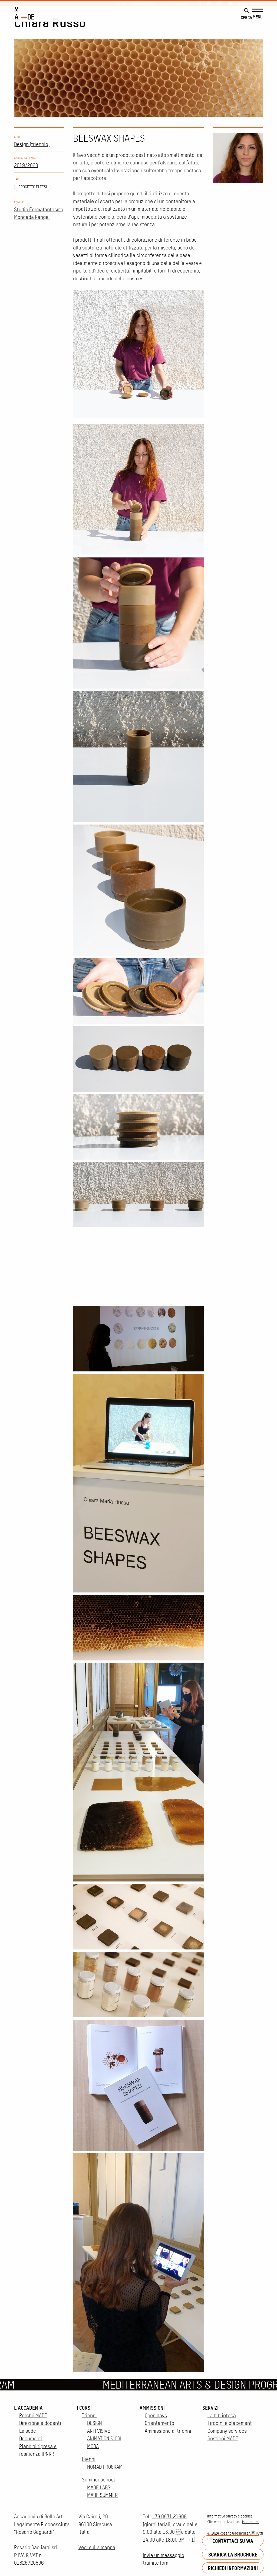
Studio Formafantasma (39, 210)
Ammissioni (152, 2408)
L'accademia (28, 2408)
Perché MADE (33, 2416)
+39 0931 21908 (169, 2517)
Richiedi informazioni (233, 2568)
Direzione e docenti (40, 2423)
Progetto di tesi (33, 187)
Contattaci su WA (233, 2541)
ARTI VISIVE (99, 2431)
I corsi (84, 2408)
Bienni (89, 2459)
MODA (93, 2446)
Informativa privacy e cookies (230, 2516)
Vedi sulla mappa (97, 2547)
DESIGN (95, 2423)
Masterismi (251, 2522)
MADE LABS (99, 2488)
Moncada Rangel (32, 217)
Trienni (89, 2416)
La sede (28, 2431)
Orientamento (159, 2423)
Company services (227, 2431)
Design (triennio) (32, 144)
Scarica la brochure (233, 2554)
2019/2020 (26, 165)
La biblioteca (222, 2416)
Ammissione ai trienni (168, 2431)
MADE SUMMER (102, 2495)
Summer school (98, 2480)
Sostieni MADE (223, 2439)
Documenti (31, 2439)
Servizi (210, 2408)
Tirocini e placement (230, 2423)
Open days (156, 2416)
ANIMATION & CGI (104, 2439)
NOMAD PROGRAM (105, 2467)
